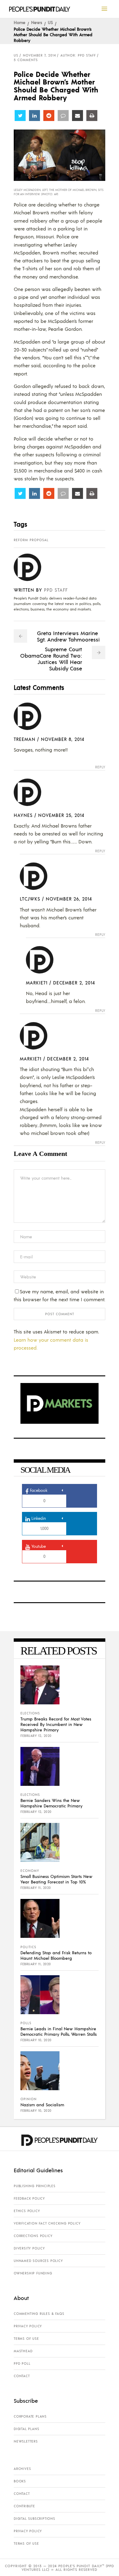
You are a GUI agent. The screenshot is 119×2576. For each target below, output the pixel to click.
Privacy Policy (28, 2326)
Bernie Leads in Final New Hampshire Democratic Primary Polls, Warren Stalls (59, 2031)
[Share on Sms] (63, 116)
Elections (30, 1713)
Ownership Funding (33, 2273)
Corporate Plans (30, 2416)
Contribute (24, 2506)
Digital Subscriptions (34, 2519)
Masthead (23, 2351)
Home (20, 22)
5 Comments (26, 60)
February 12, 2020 (36, 1736)
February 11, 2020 (36, 1888)
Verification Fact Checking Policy (47, 2223)
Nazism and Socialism (42, 2104)
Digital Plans (26, 2429)
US (50, 22)
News (37, 22)
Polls (26, 2023)
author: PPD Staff (78, 55)
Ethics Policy (27, 2211)
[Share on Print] (92, 116)
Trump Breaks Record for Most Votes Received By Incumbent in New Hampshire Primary (56, 1724)
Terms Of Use (26, 2339)
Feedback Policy (29, 2198)
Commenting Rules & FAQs (39, 2314)
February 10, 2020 (36, 2040)
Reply (100, 767)
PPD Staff (56, 590)
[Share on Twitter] (20, 116)
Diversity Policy (29, 2248)
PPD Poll (22, 2363)
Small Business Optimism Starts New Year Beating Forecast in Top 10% (56, 1879)
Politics (28, 1947)
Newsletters (26, 2441)
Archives (22, 2469)
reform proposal (31, 540)
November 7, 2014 (39, 55)
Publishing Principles (35, 2186)
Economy (30, 1871)
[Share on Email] (78, 116)
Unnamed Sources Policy (38, 2261)
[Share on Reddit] (49, 116)
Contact (22, 2376)
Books (20, 2481)
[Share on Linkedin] (34, 116)
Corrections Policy (33, 2236)
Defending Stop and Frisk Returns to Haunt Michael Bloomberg (56, 1955)
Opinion (29, 2099)
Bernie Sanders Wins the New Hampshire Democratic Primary (51, 1803)
